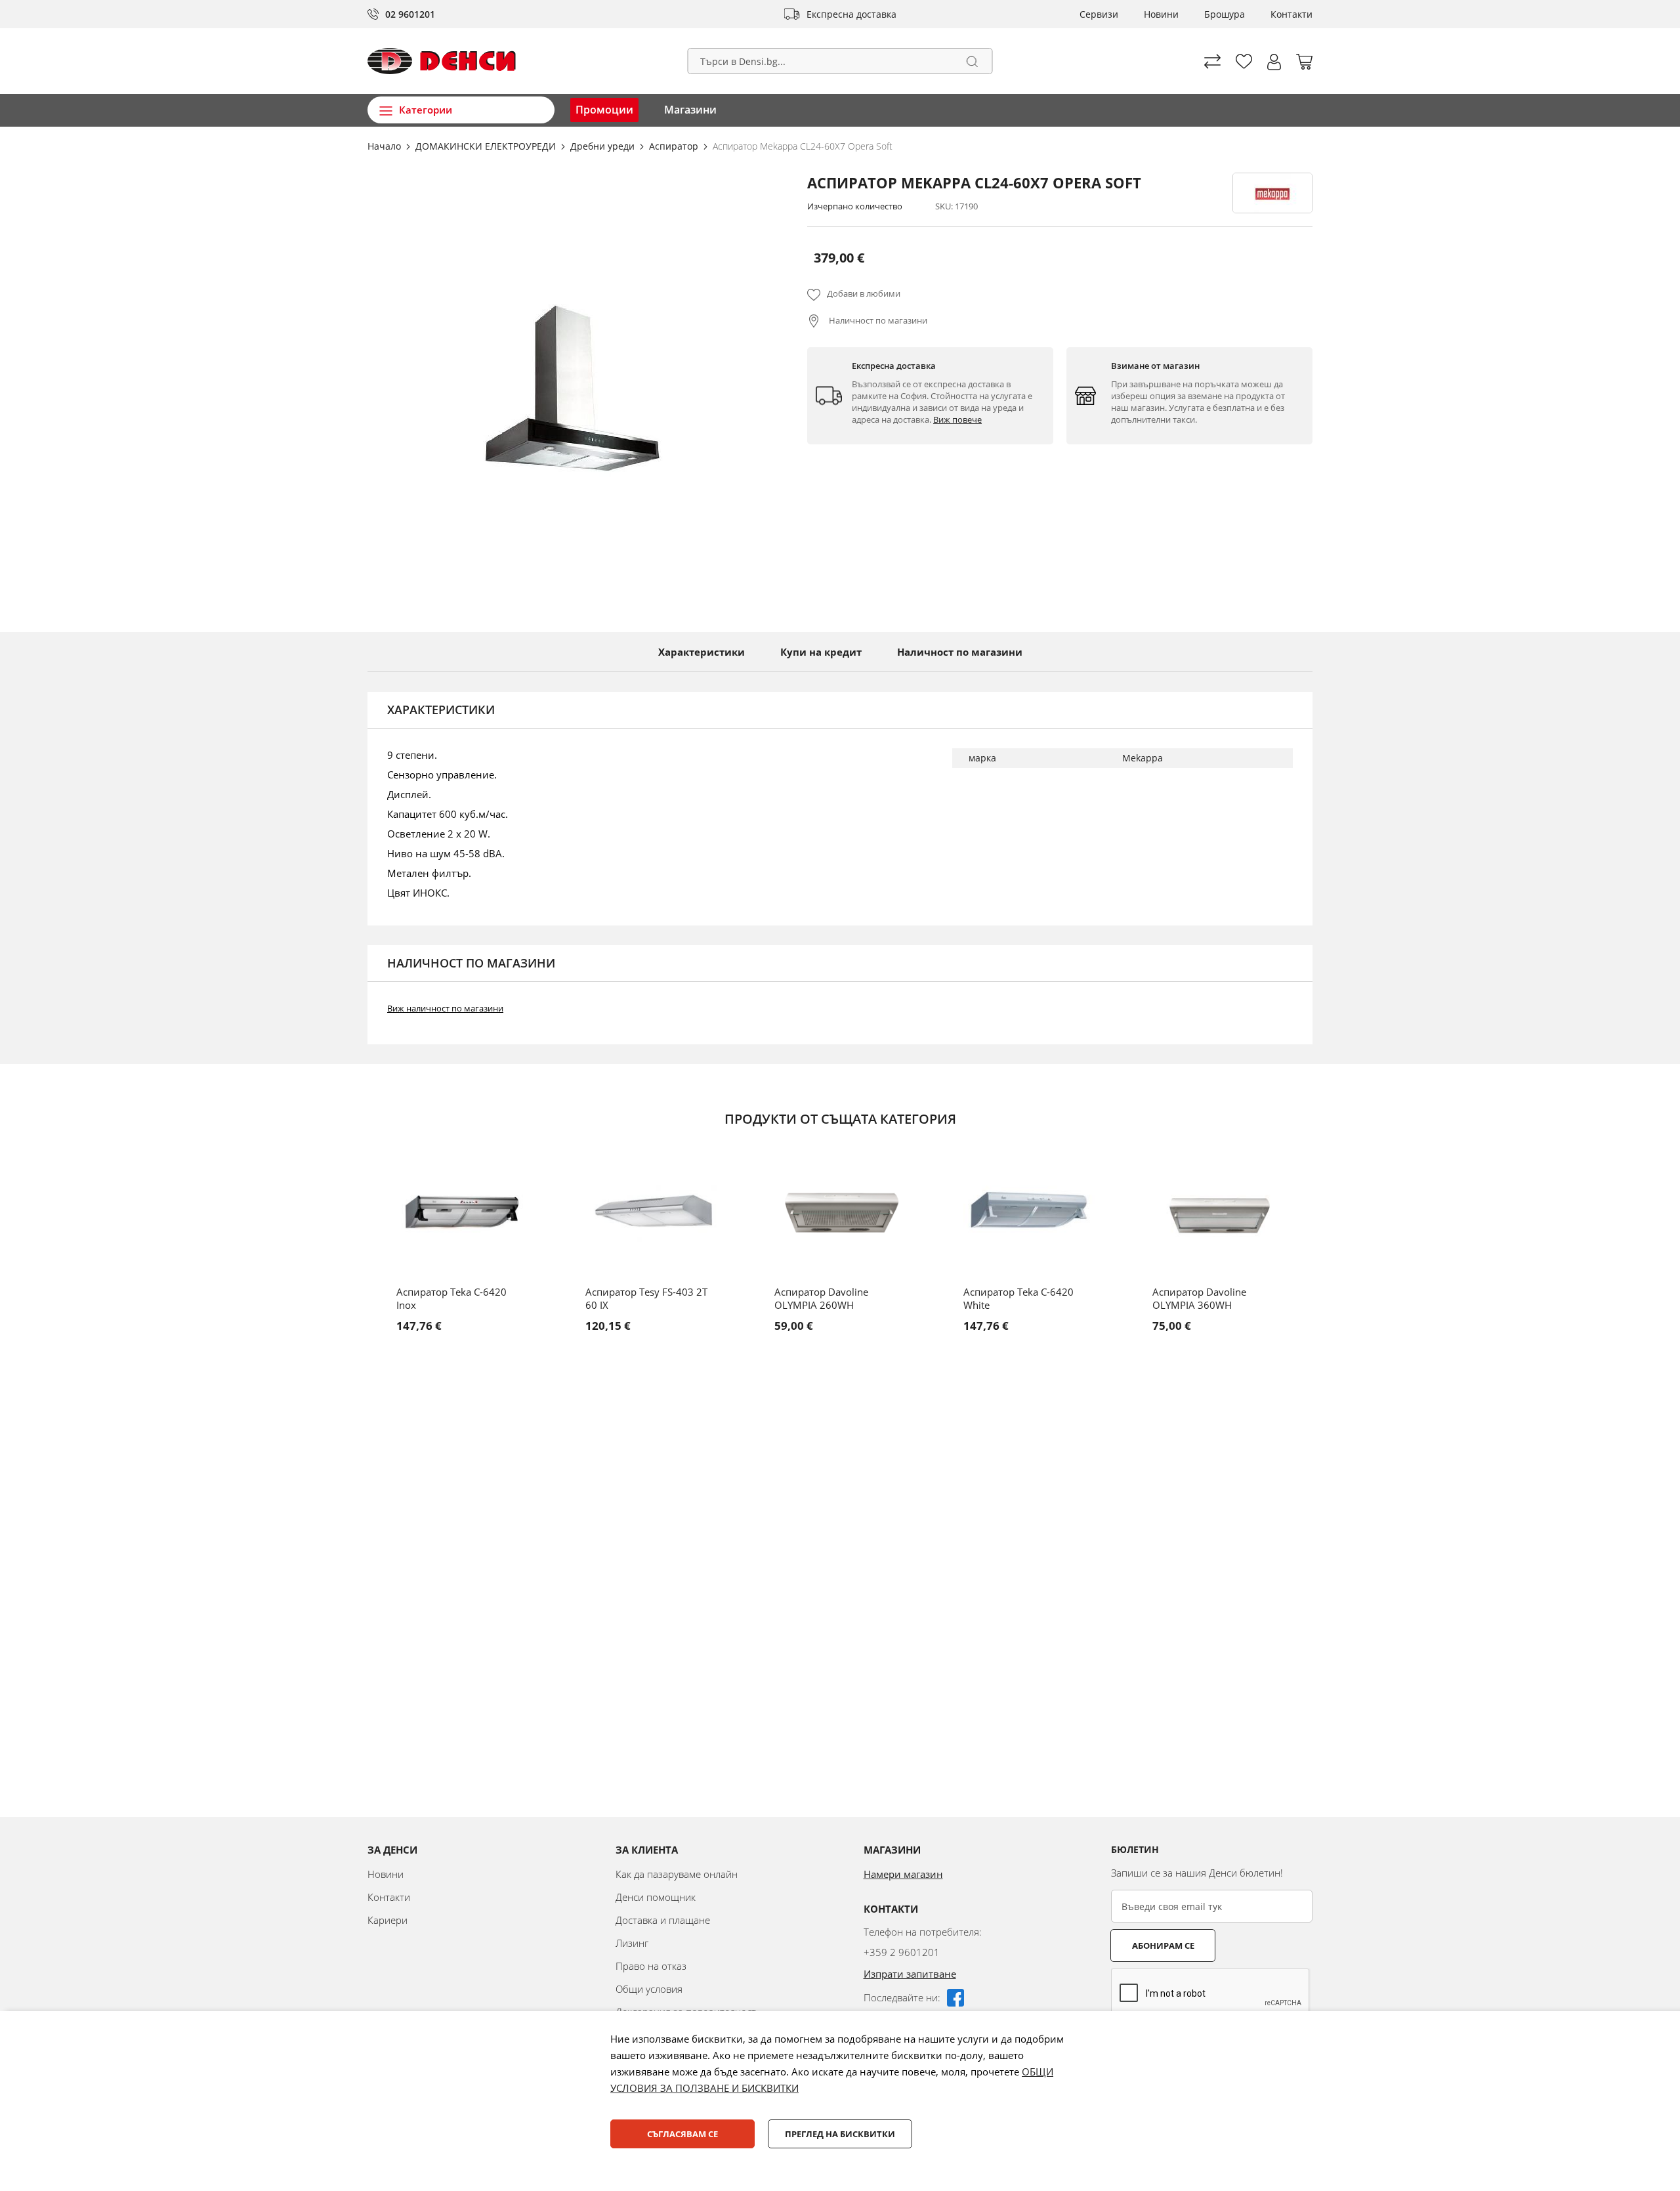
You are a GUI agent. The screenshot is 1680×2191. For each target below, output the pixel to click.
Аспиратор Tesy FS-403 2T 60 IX (646, 1298)
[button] (1274, 62)
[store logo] (442, 61)
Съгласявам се (682, 2134)
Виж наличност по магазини (445, 1008)
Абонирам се (1163, 1946)
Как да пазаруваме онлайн (677, 1874)
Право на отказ (651, 1966)
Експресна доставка (851, 14)
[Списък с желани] (1244, 61)
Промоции (604, 110)
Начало (386, 146)
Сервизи (1099, 14)
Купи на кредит (821, 652)
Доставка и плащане (663, 1920)
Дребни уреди (604, 146)
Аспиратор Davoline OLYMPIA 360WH (1199, 1298)
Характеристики (702, 652)
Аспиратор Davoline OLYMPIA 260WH (821, 1298)
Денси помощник (656, 1897)
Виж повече (957, 419)
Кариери (388, 1920)
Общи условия (649, 1989)
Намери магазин (903, 1874)
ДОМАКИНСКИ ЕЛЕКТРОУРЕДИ (487, 146)
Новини (1161, 14)
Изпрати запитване (910, 1974)
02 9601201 (410, 14)
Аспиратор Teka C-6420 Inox (451, 1298)
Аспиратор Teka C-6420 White (1018, 1298)
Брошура (1225, 14)
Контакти (1291, 14)
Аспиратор (675, 146)
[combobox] (840, 61)
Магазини (690, 110)
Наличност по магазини (877, 320)
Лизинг (632, 1943)
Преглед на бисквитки (840, 2134)
